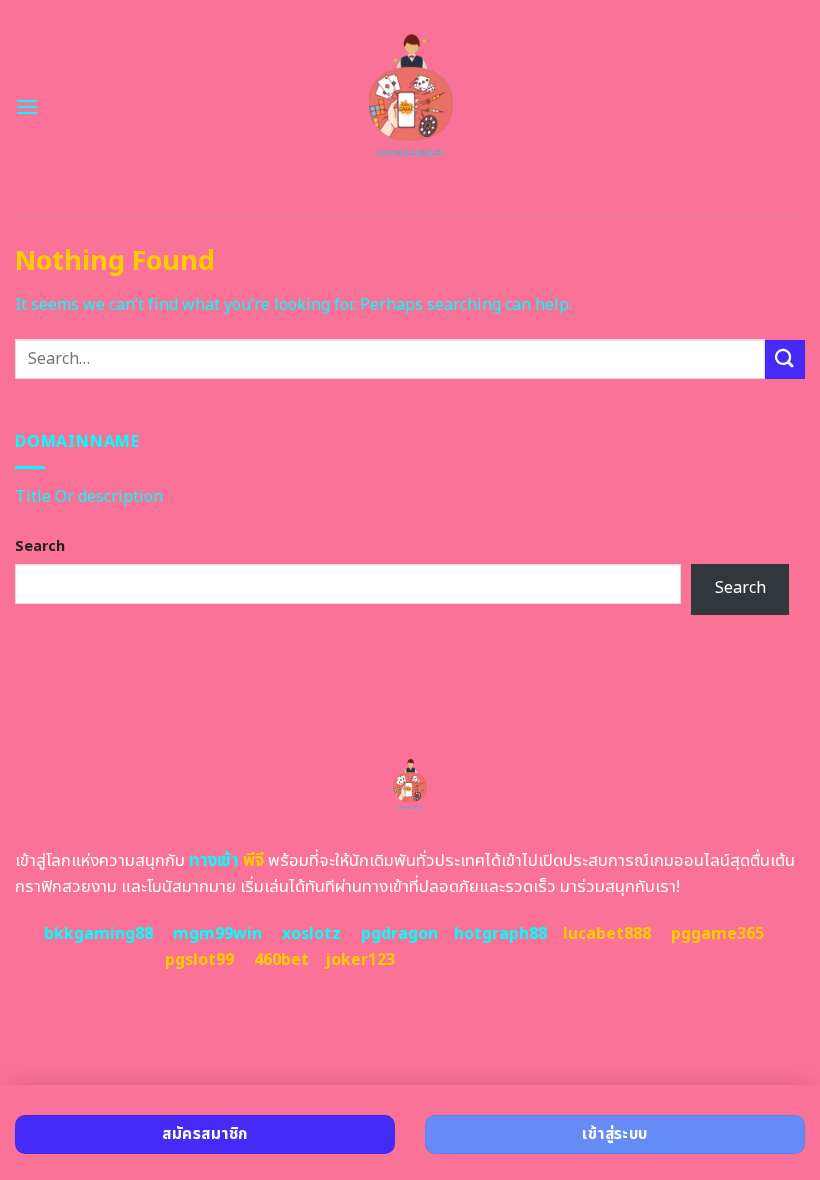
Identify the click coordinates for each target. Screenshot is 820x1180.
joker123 (360, 960)
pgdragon (399, 934)
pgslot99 (199, 960)
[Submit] (785, 359)
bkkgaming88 (98, 934)
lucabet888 (607, 934)
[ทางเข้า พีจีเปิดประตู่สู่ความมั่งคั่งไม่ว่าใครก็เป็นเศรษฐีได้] (410, 107)
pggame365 (717, 934)
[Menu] (27, 106)
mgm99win (217, 934)
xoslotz (311, 934)
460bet (281, 960)
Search (40, 546)
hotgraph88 (500, 934)
